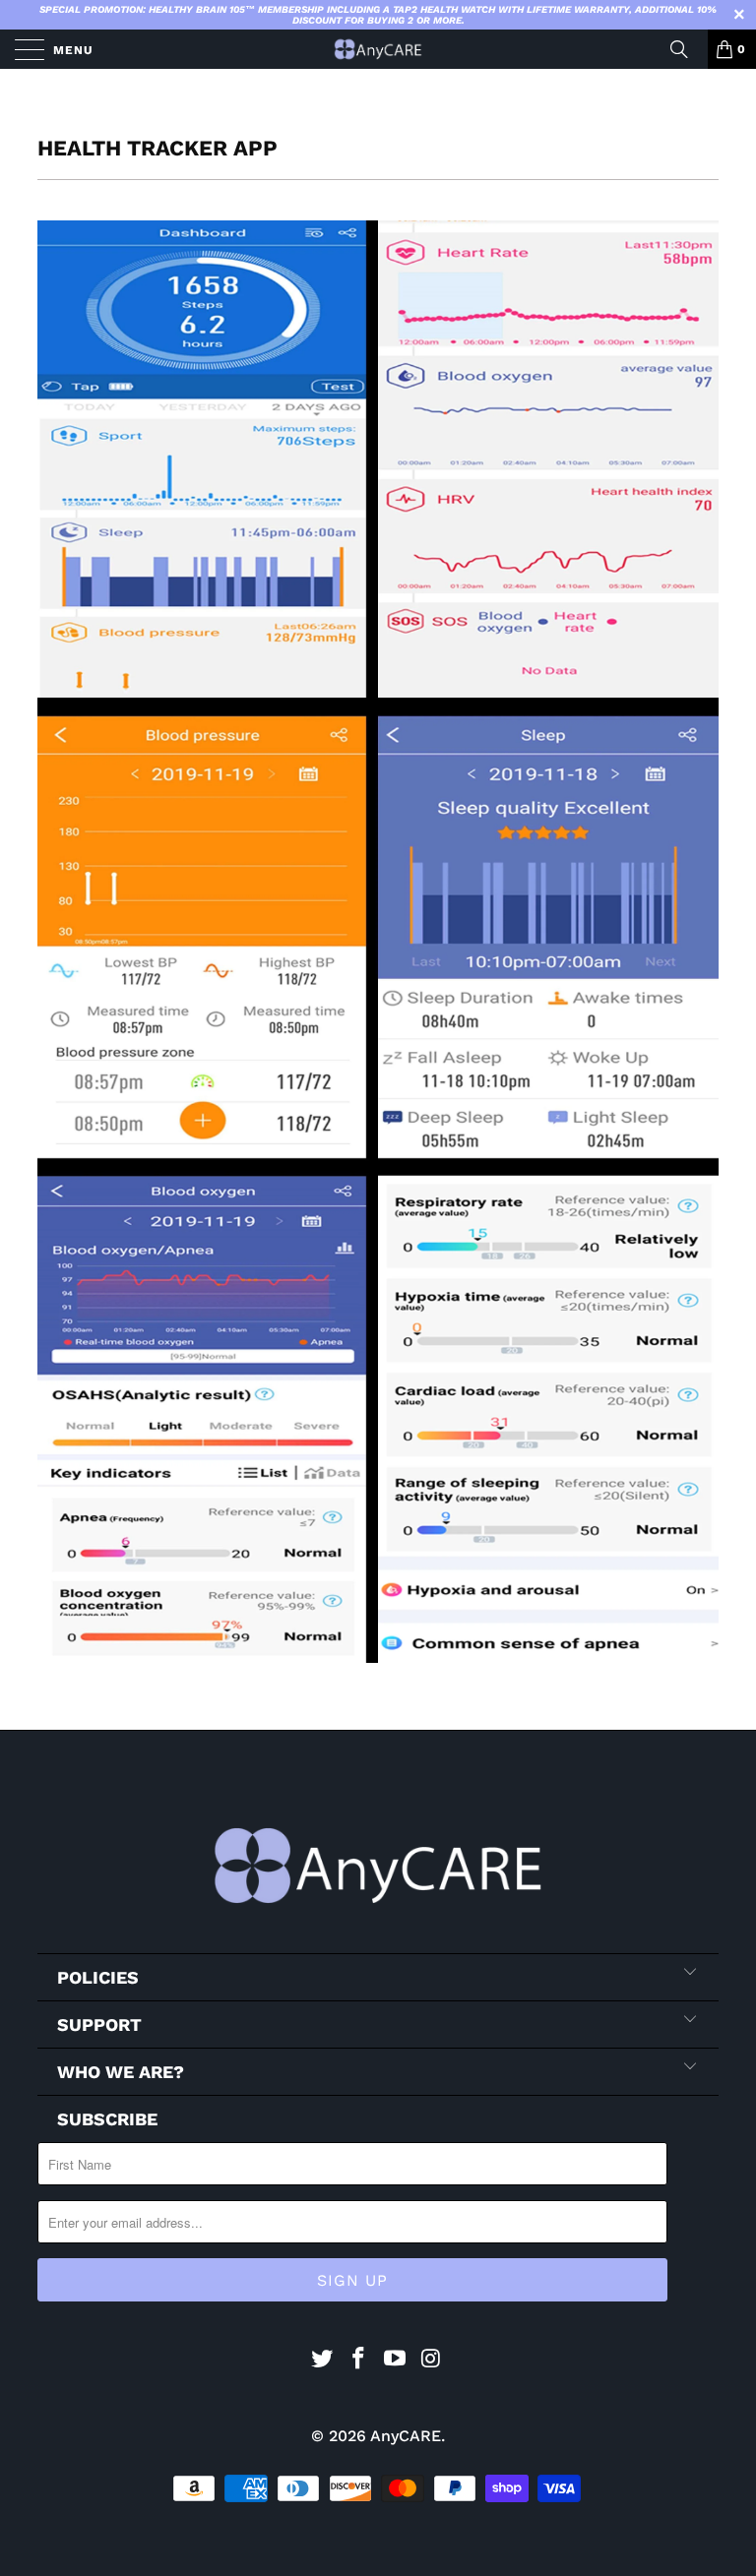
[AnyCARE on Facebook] (359, 2360)
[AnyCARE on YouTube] (396, 2360)
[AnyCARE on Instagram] (431, 2360)
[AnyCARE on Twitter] (323, 2360)
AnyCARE (406, 2436)
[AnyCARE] (378, 49)
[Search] (686, 49)
